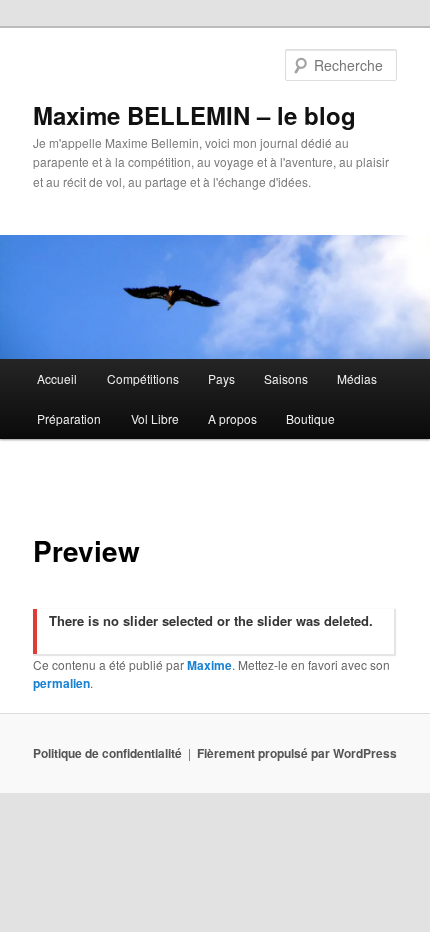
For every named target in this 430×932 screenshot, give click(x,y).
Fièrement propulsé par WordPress (297, 753)
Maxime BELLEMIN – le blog (194, 115)
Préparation (69, 418)
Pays (221, 378)
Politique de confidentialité (107, 753)
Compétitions (143, 378)
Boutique (310, 418)
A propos (232, 418)
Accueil (57, 378)
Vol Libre (155, 418)
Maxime (209, 665)
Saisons (286, 378)
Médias (357, 378)
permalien (61, 683)
